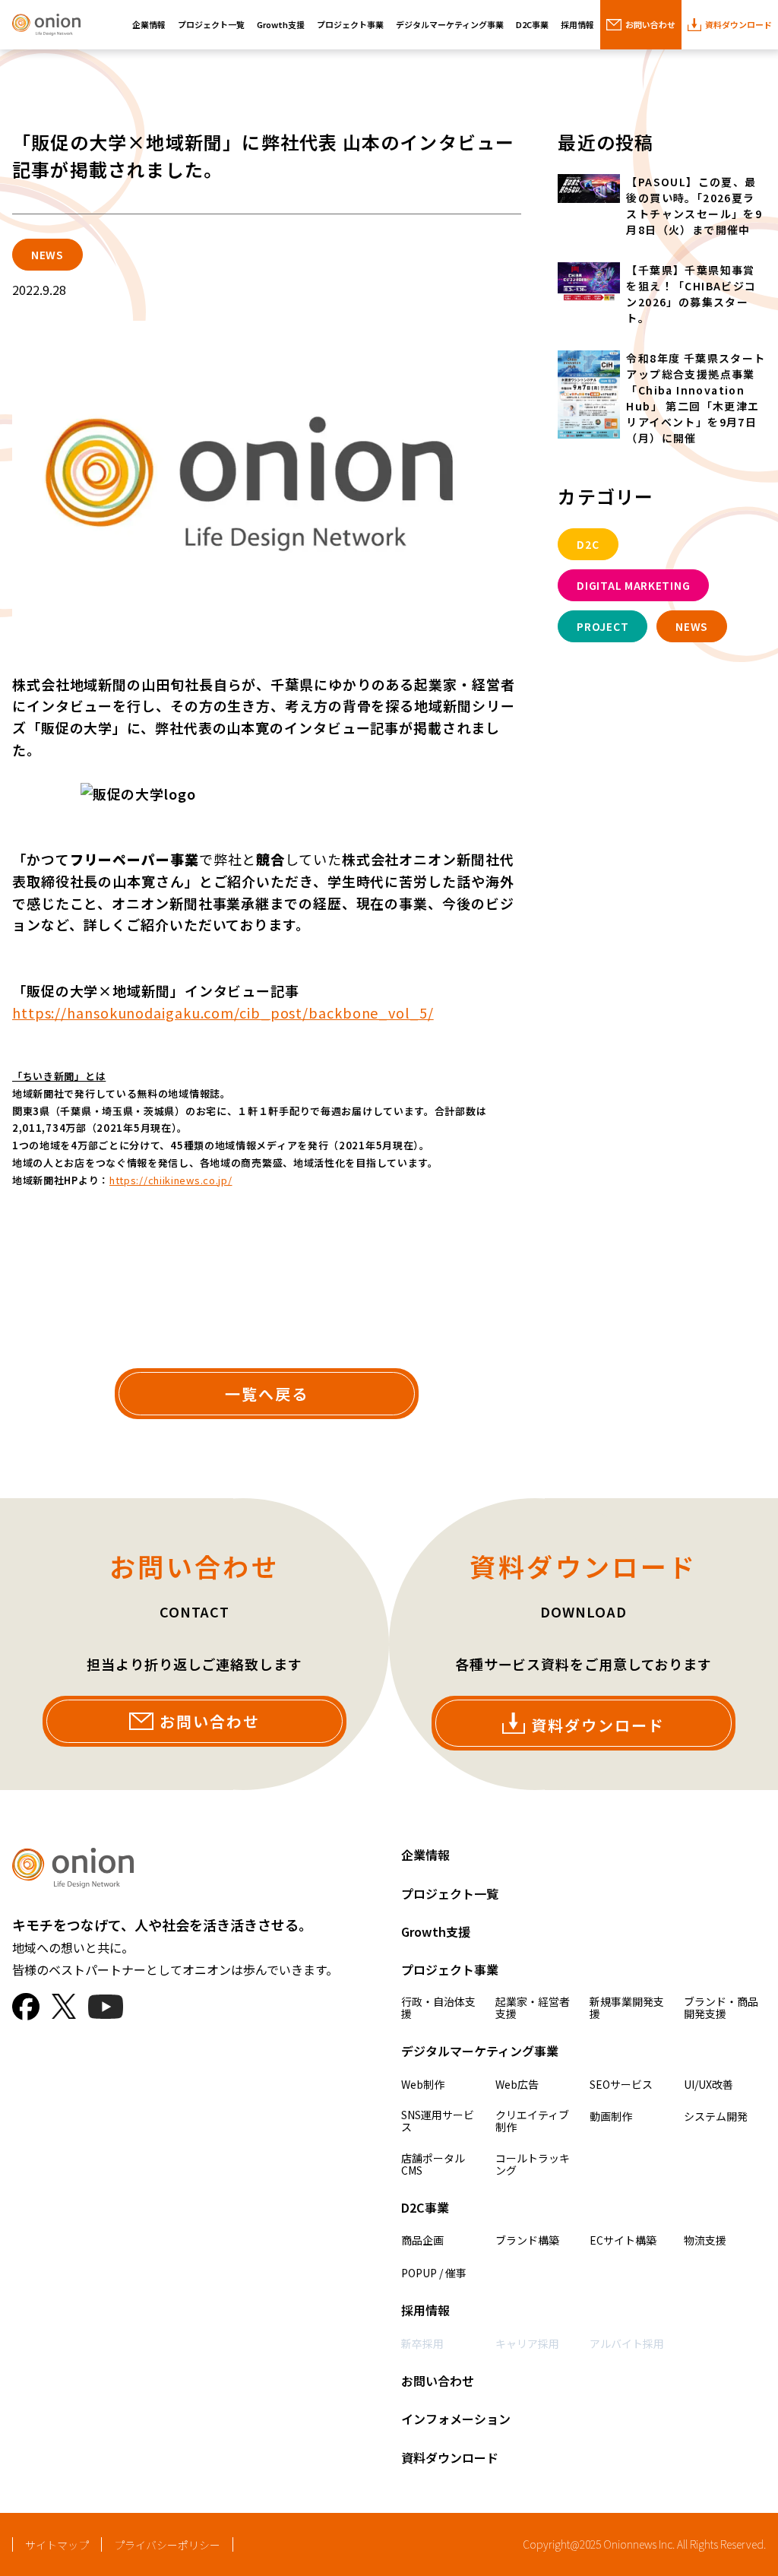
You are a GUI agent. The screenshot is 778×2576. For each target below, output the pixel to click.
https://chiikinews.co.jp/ (171, 1180)
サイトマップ (57, 2545)
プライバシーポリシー (167, 2545)
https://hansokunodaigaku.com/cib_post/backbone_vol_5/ (223, 1012)
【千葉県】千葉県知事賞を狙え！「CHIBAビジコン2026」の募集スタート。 (691, 294)
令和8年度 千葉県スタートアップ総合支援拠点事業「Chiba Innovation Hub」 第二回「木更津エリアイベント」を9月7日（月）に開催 (696, 398)
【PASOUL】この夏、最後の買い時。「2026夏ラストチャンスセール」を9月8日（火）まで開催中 (694, 206)
